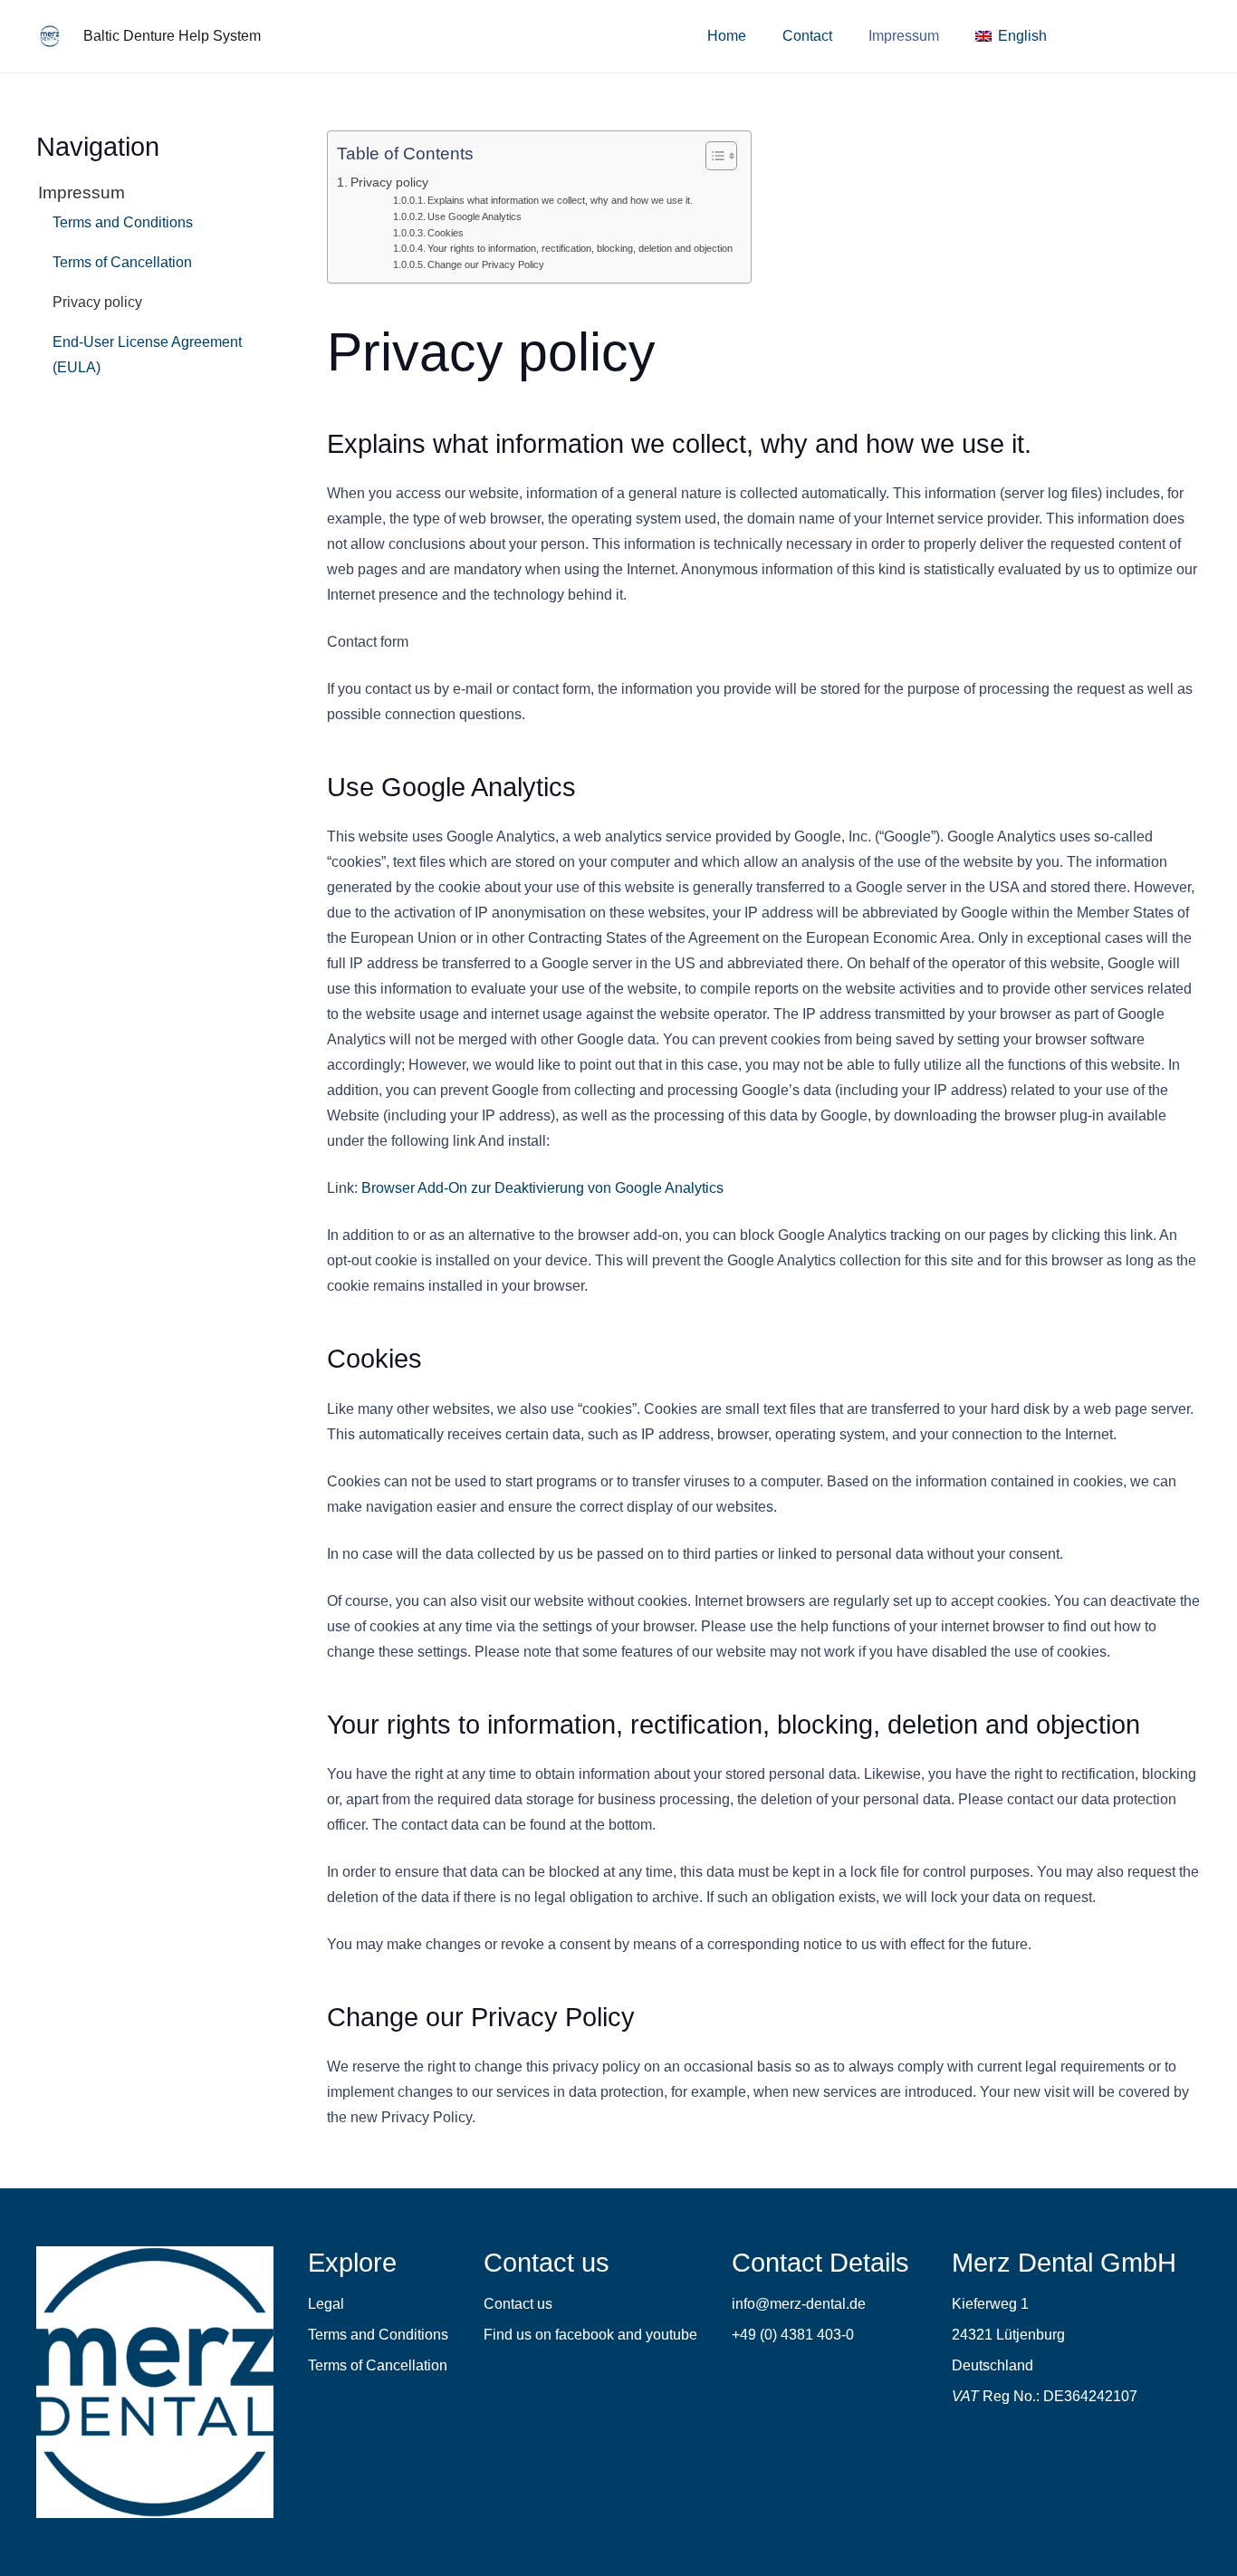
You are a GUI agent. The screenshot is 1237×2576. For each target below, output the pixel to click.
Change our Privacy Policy (486, 264)
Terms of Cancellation (122, 262)
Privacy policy (389, 182)
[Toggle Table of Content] (712, 156)
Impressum (82, 192)
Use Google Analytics (475, 216)
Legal (326, 2304)
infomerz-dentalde (799, 2304)
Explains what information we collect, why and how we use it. (560, 200)
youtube (671, 2335)
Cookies (446, 233)
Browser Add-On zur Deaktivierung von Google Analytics (542, 1188)
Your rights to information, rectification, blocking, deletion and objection (580, 248)
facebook (585, 2335)
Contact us (518, 2304)
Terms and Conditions (123, 222)
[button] (1060, 36)
